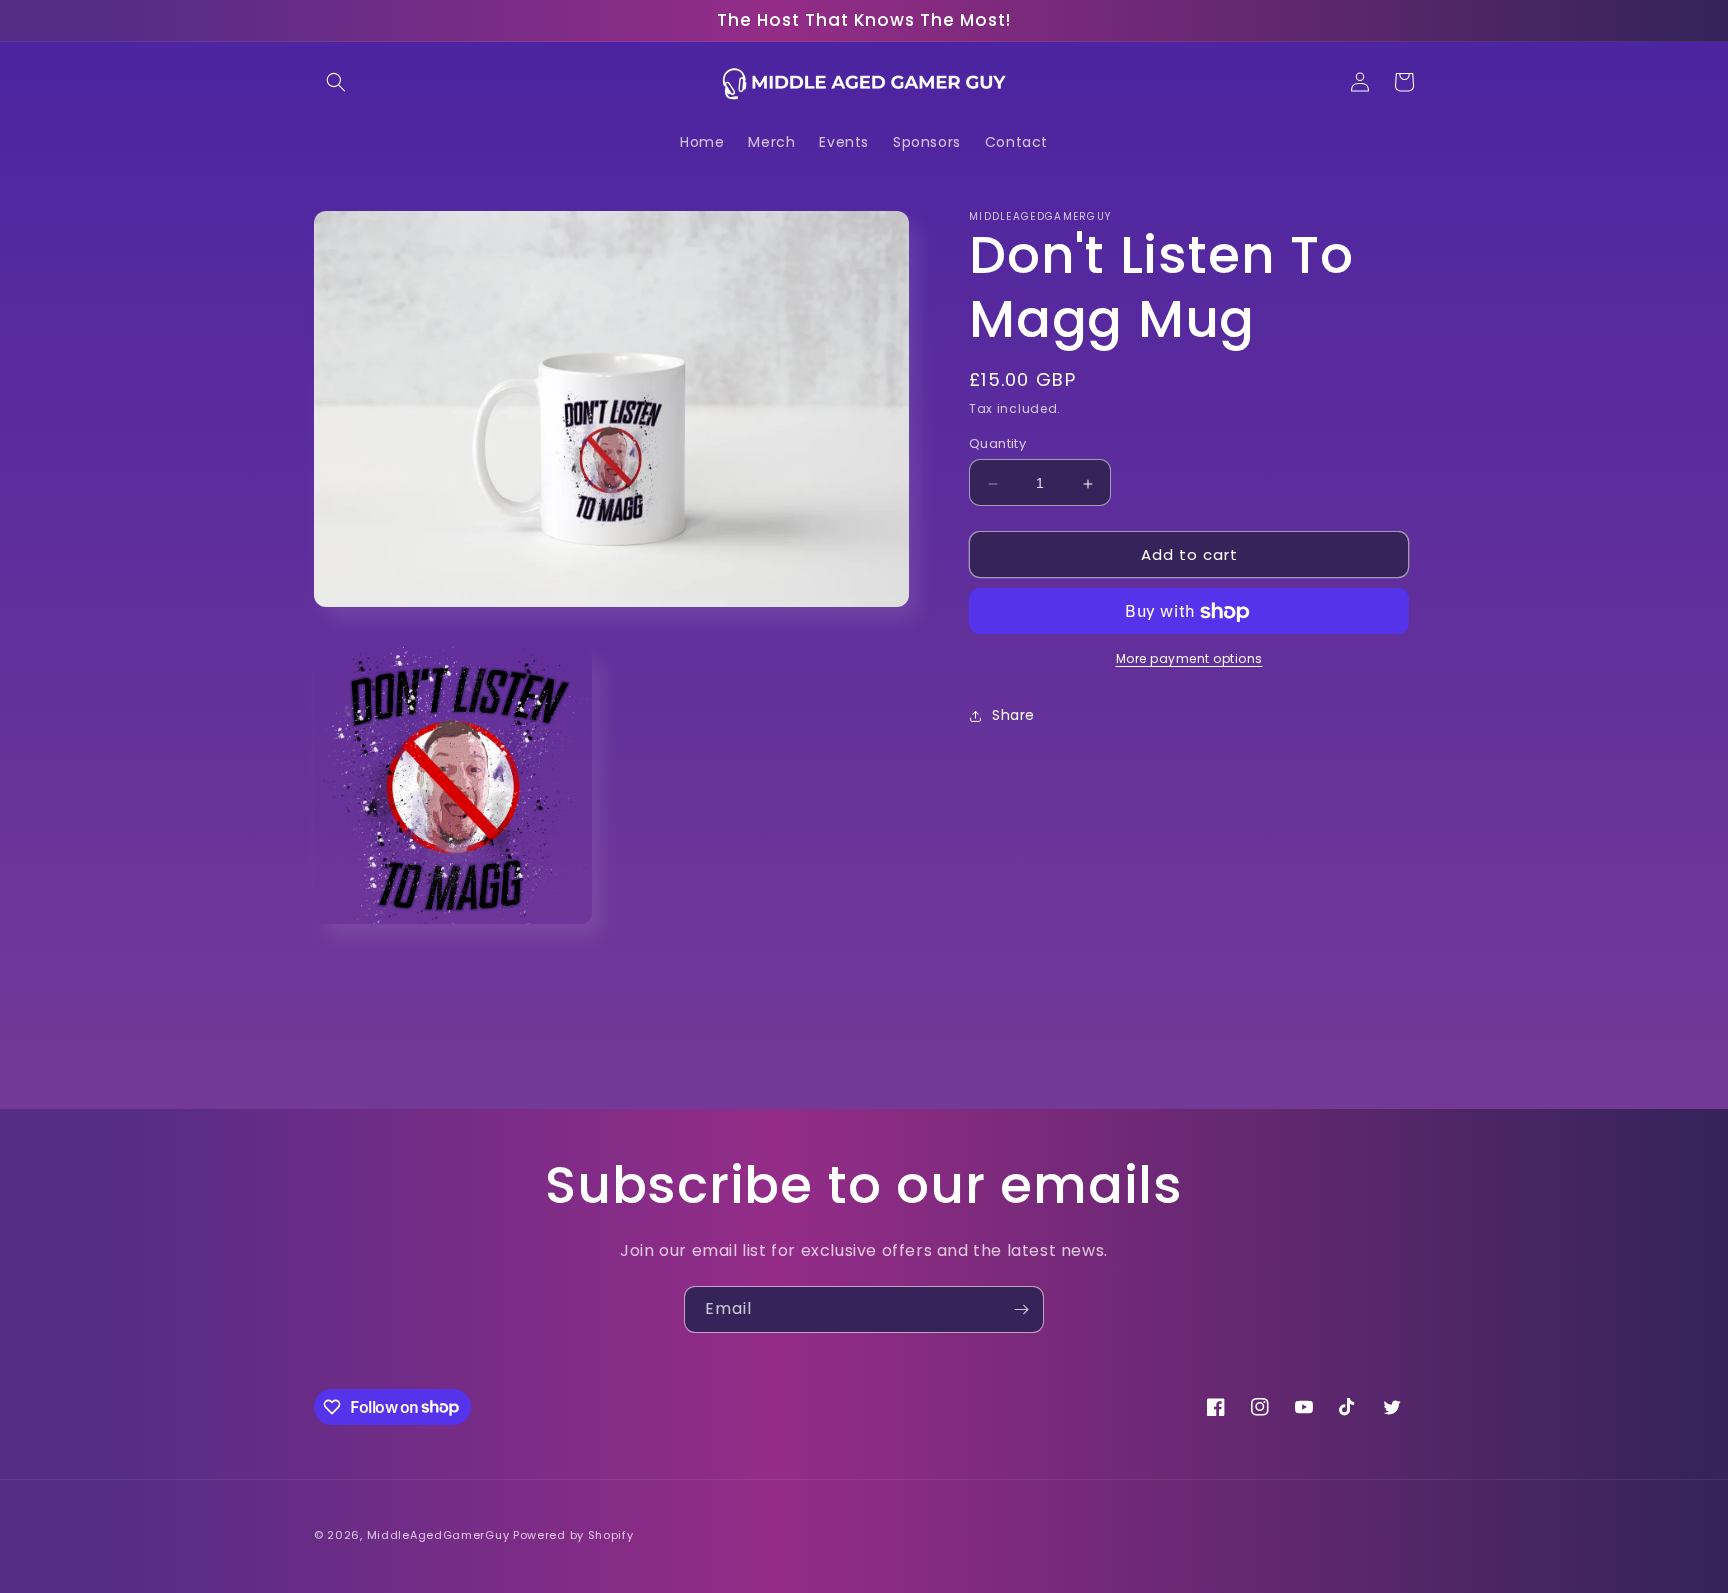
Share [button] (1013, 716)
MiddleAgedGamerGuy (438, 1535)
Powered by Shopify (573, 1535)
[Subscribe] (1021, 1309)
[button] (336, 82)
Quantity (997, 444)
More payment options (1189, 659)
